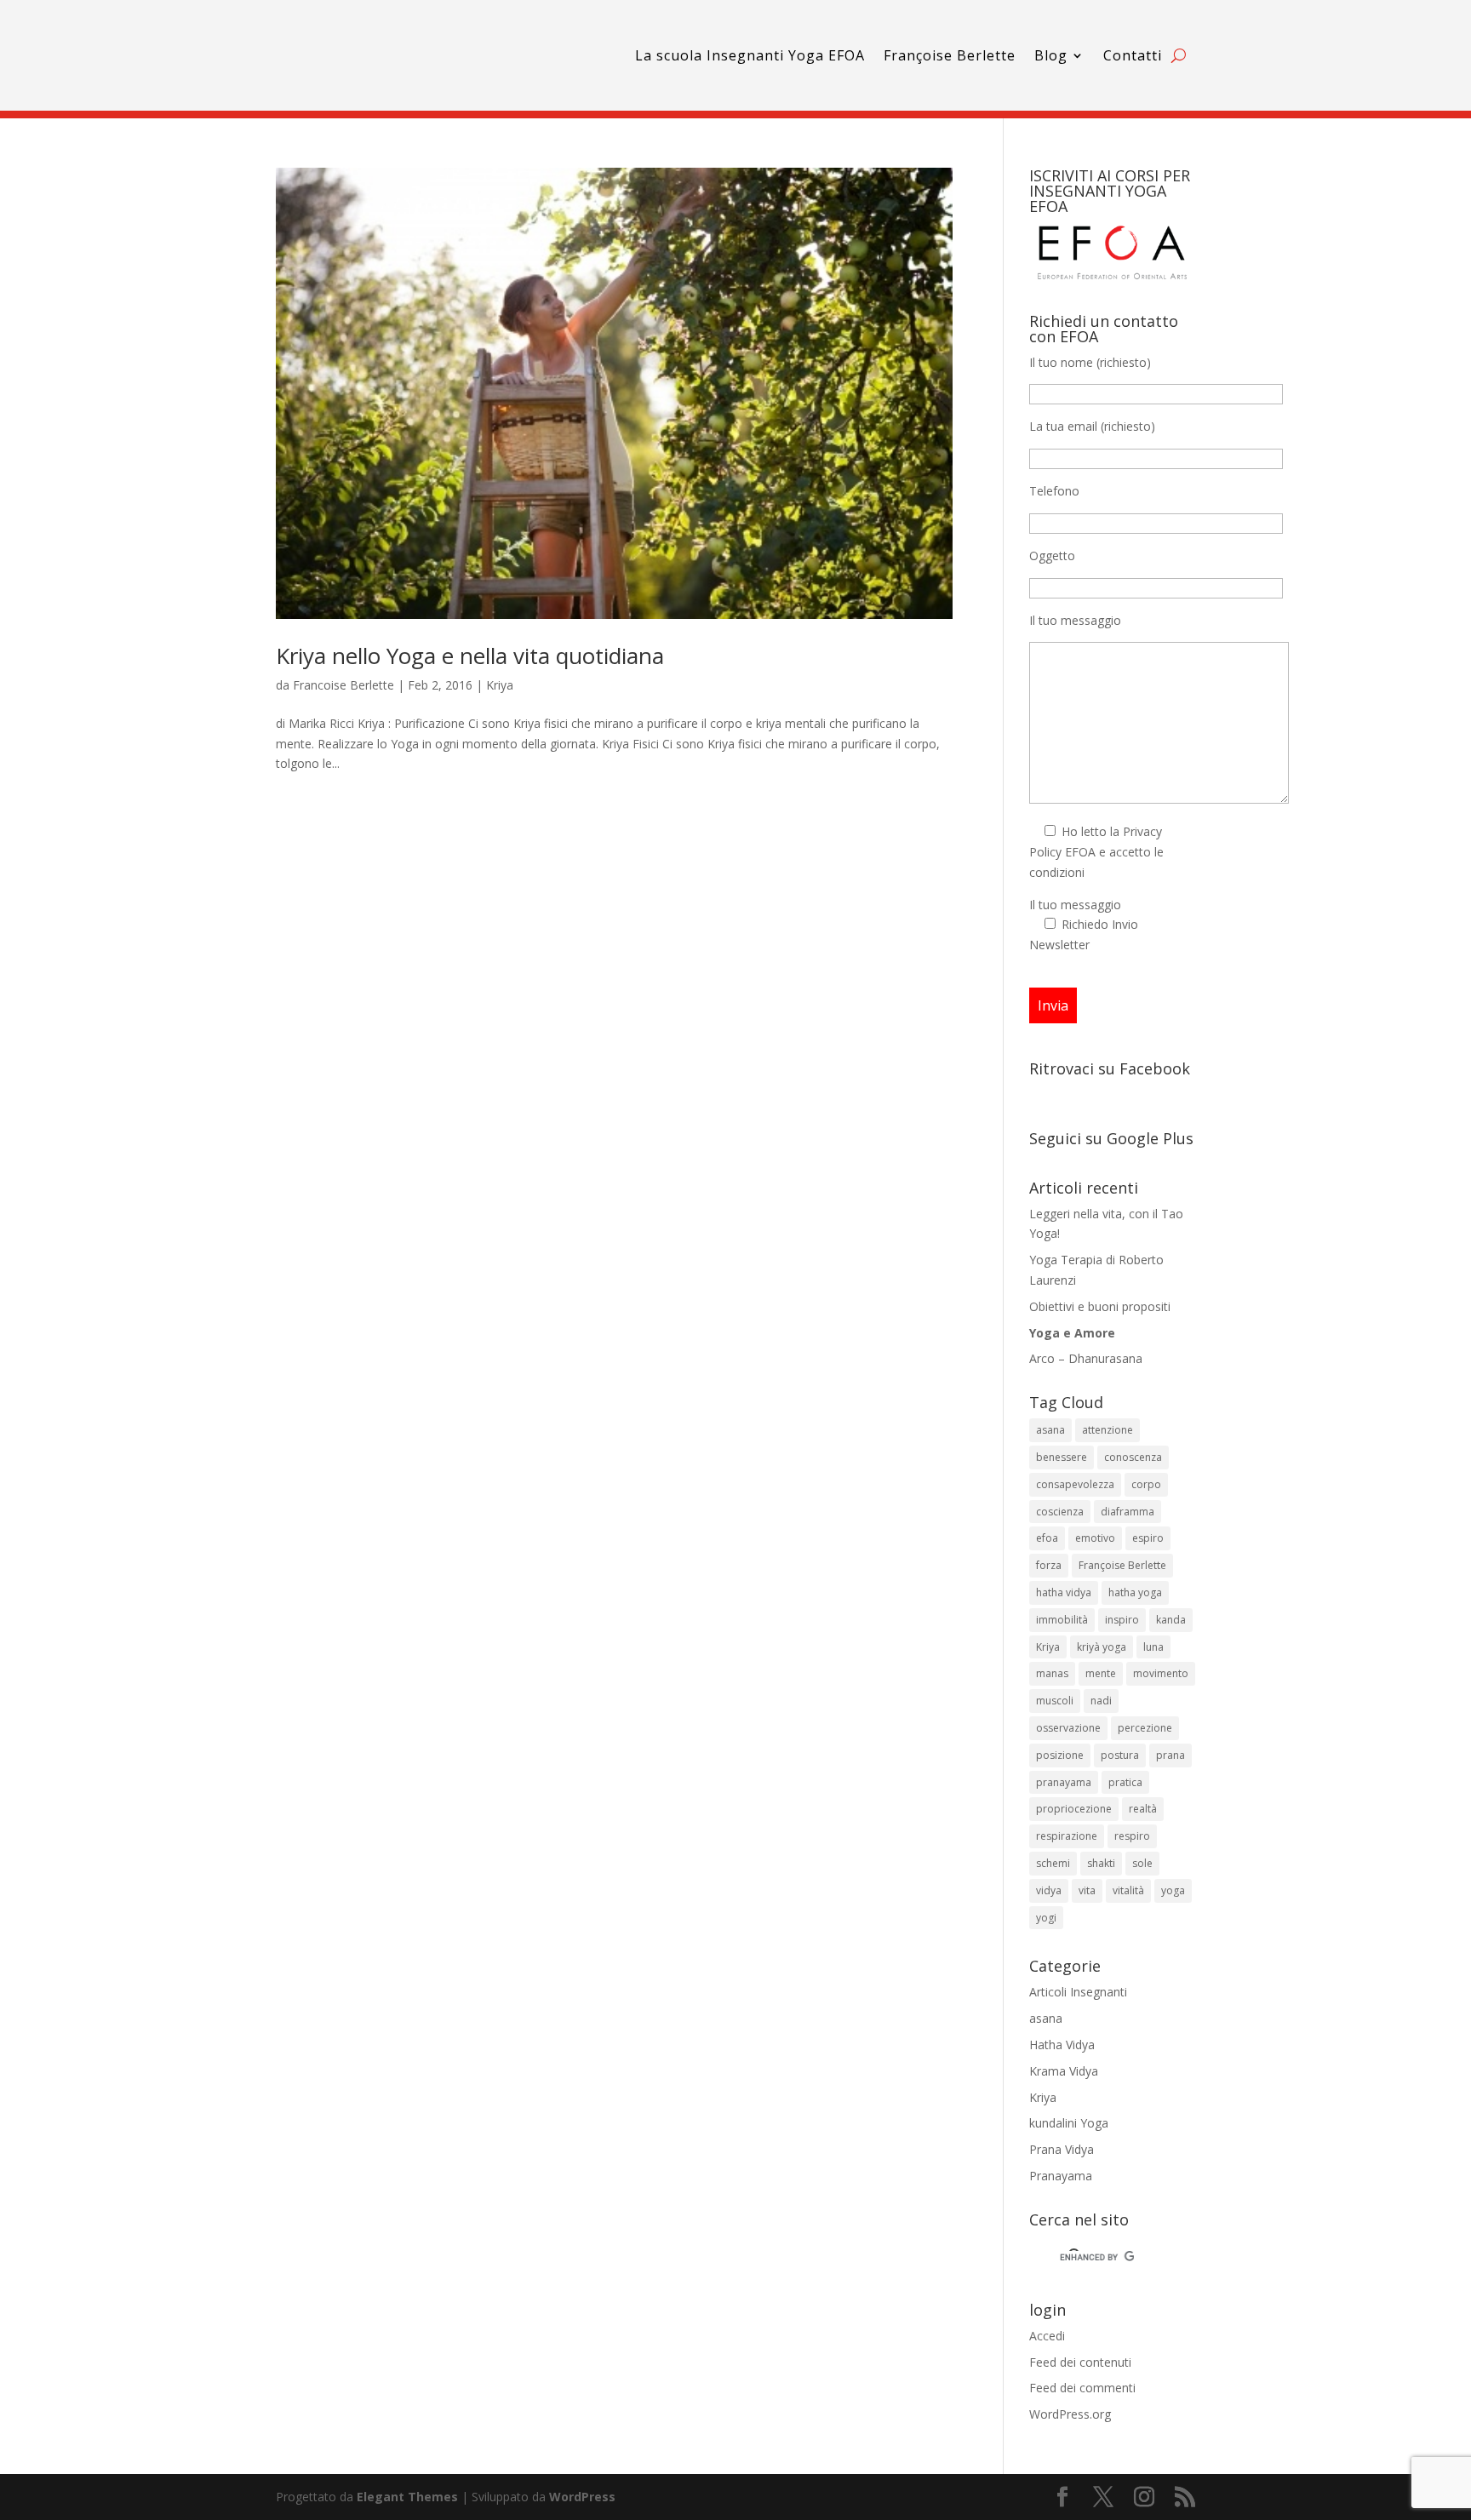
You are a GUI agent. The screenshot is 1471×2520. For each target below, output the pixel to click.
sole (1142, 1863)
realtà (1143, 1809)
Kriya (500, 685)
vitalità (1128, 1890)
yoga (1173, 1890)
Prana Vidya (1062, 2149)
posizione (1060, 1755)
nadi (1101, 1701)
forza (1049, 1565)
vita (1087, 1890)
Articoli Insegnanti (1078, 1992)
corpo (1146, 1484)
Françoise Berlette (950, 55)
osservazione (1068, 1728)
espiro (1148, 1538)
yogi (1046, 1918)
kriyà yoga (1102, 1647)
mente (1101, 1673)
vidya (1049, 1890)
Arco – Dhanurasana (1086, 1358)
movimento (1161, 1673)
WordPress (582, 2497)
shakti (1101, 1863)
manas (1052, 1673)
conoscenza (1133, 1457)
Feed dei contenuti (1080, 2362)
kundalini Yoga (1069, 2123)
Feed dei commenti (1082, 2388)
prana (1171, 1755)
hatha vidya (1064, 1592)
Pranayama (1061, 2176)
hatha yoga (1135, 1592)
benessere (1062, 1457)
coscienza (1060, 1512)
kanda (1171, 1620)
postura (1120, 1755)
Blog (1051, 55)
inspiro (1122, 1620)
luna (1153, 1647)
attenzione (1108, 1430)
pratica (1125, 1782)
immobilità (1062, 1620)
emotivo (1095, 1538)
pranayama (1064, 1782)
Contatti (1133, 55)
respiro (1132, 1836)
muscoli (1055, 1701)
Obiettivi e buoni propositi (1100, 1306)
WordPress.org (1070, 2414)
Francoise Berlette (343, 685)
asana (1050, 1430)
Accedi (1047, 2336)
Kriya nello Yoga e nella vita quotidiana (470, 656)
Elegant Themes (407, 2497)
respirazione (1067, 1836)
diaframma (1128, 1512)
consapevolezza (1075, 1484)
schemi (1053, 1863)
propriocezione (1074, 1809)
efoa (1047, 1538)
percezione (1145, 1728)
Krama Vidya (1064, 2071)
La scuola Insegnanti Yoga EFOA (750, 55)
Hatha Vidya (1062, 2045)
